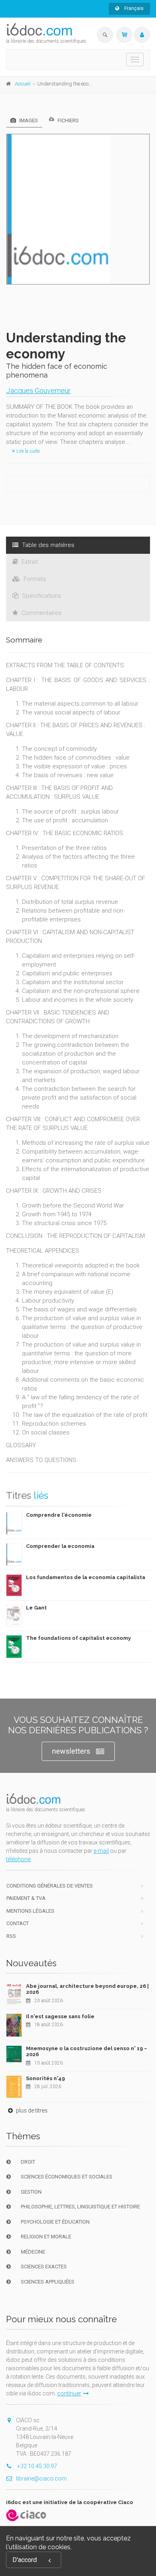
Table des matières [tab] (47, 545)
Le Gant (36, 1608)
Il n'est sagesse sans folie (60, 2016)
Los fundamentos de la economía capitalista (86, 1577)
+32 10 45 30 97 (37, 2466)
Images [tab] (28, 120)
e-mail (101, 1851)
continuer (69, 2393)
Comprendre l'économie (59, 1515)
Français (133, 8)
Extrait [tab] (29, 562)
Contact (18, 1923)
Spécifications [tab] (41, 596)
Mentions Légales (30, 1911)
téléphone (18, 1859)
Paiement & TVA (26, 1898)
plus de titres (31, 2111)
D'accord (25, 2560)
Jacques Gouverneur (38, 391)
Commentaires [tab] (41, 613)
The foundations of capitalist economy (78, 1638)
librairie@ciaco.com (41, 2479)
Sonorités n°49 (45, 2078)
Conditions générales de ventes (50, 1886)
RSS (11, 1936)
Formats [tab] (34, 579)
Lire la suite (27, 451)
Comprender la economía (60, 1546)
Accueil (23, 84)
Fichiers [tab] (68, 120)
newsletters (71, 1751)
